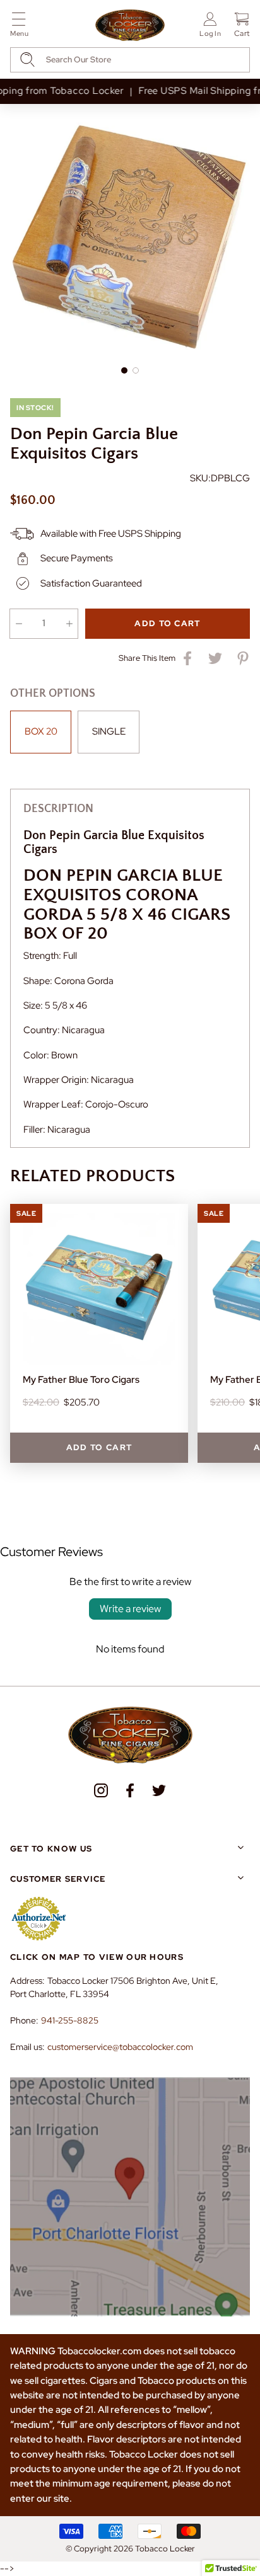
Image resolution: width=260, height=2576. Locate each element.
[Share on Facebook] (187, 658)
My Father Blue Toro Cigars (81, 1380)
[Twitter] (159, 1790)
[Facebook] (130, 1790)
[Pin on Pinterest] (243, 658)
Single (109, 731)
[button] (19, 27)
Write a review (130, 1609)
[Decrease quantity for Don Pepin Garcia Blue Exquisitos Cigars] (19, 624)
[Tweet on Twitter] (215, 658)
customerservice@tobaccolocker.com (120, 2047)
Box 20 (41, 731)
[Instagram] (101, 1790)
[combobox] (130, 60)
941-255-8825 (70, 2020)
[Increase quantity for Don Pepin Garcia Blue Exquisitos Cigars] (69, 624)
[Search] (27, 60)
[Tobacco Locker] (130, 26)
